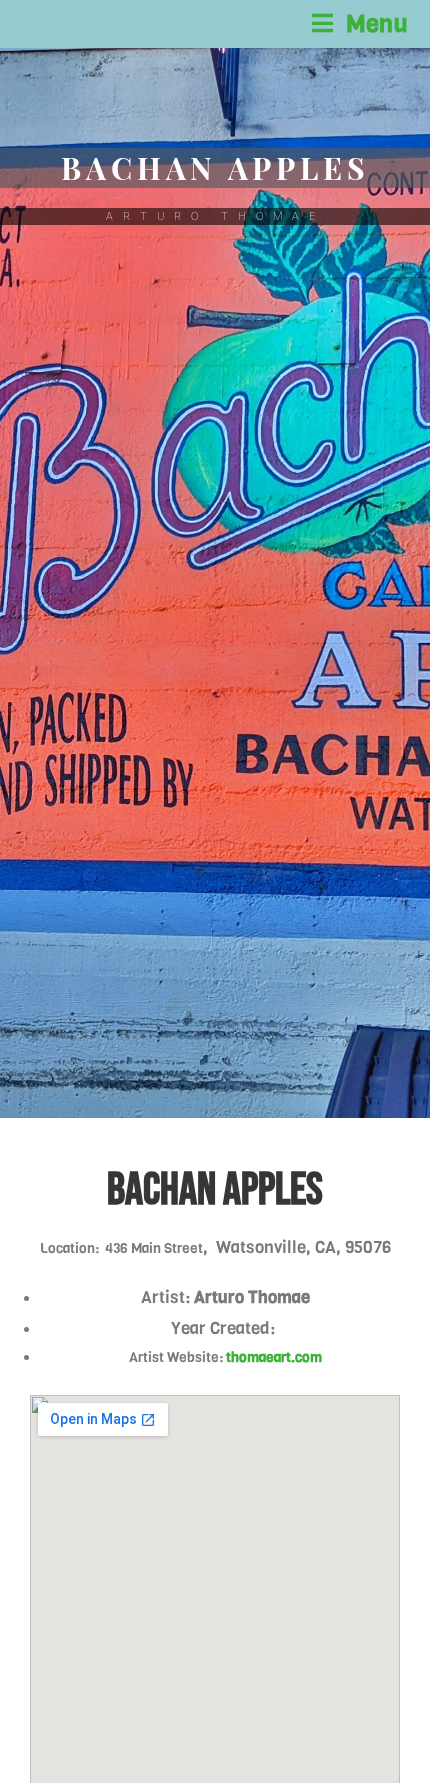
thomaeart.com (274, 1357)
